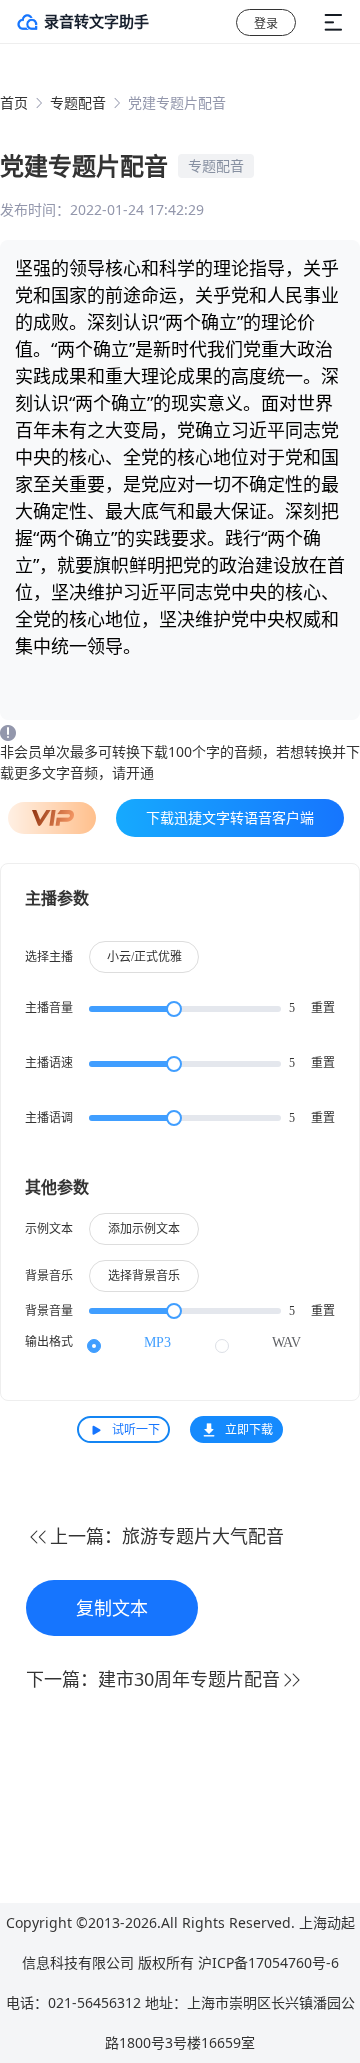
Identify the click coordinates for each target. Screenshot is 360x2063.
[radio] (129, 1343)
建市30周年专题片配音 (189, 1679)
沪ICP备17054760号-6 (268, 1962)
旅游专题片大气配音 (203, 1536)
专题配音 (78, 102)
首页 (14, 102)
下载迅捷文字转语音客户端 (230, 817)
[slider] (185, 1009)
